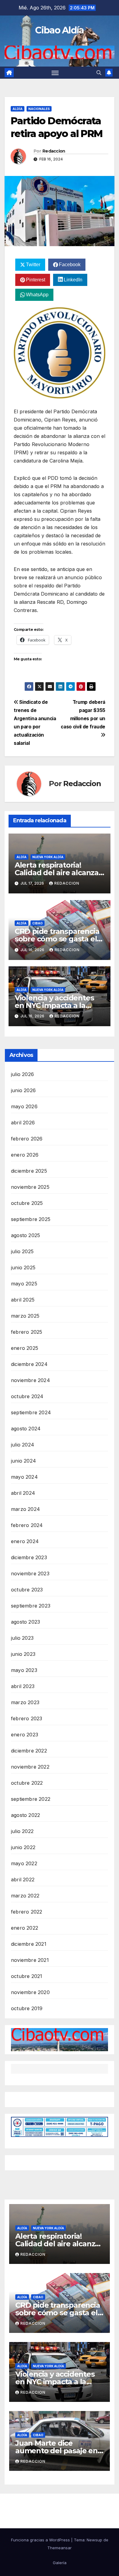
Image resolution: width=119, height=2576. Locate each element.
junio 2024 (23, 1461)
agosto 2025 (25, 1235)
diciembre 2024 (29, 1364)
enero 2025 (25, 1348)
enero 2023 (25, 1735)
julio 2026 (22, 1074)
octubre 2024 (27, 1396)
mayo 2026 (24, 1106)
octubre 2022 (27, 1783)
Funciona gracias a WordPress (41, 2540)
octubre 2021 (27, 1976)
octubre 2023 (27, 1590)
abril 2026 (23, 1123)
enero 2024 (25, 1541)
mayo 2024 (24, 1477)
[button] (99, 73)
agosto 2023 (25, 1622)
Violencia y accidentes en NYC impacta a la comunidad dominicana (57, 1005)
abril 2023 (23, 1686)
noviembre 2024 (31, 1380)
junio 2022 (23, 1847)
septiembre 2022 (31, 1799)
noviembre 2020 (30, 1992)
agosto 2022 (25, 1815)
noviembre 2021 (30, 1960)
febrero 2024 (27, 1525)
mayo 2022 (24, 1863)
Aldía (18, 109)
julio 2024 (23, 1445)
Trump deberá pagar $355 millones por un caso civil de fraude (83, 714)
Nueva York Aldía (48, 857)
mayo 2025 (24, 1284)
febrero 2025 (27, 1332)
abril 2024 (23, 1493)
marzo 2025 (25, 1316)
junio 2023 (23, 1654)
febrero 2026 (27, 1139)
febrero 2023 (27, 1718)
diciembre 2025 (29, 1171)
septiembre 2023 (31, 1606)
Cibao (38, 923)
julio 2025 (22, 1251)
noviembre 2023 (30, 1573)
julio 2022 (22, 1831)
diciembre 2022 (29, 1751)
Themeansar (60, 2548)
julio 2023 (22, 1638)
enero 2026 (25, 1155)
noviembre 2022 (30, 1767)
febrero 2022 (27, 1912)
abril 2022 (23, 1880)
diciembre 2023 (29, 1557)
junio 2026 (23, 1090)
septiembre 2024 (31, 1412)
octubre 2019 (27, 2008)
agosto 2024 (26, 1429)
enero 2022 (25, 1928)
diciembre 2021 (29, 1944)
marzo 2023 (25, 1702)
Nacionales (39, 109)
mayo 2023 (24, 1670)
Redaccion (54, 151)
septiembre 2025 (31, 1219)
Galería (60, 2563)
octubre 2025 (27, 1203)
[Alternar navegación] (55, 73)
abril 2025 (23, 1300)
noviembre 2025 (30, 1187)
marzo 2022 (25, 1896)
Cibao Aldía (59, 30)
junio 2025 (23, 1267)
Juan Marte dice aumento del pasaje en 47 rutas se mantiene (56, 2451)
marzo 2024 (25, 1509)
